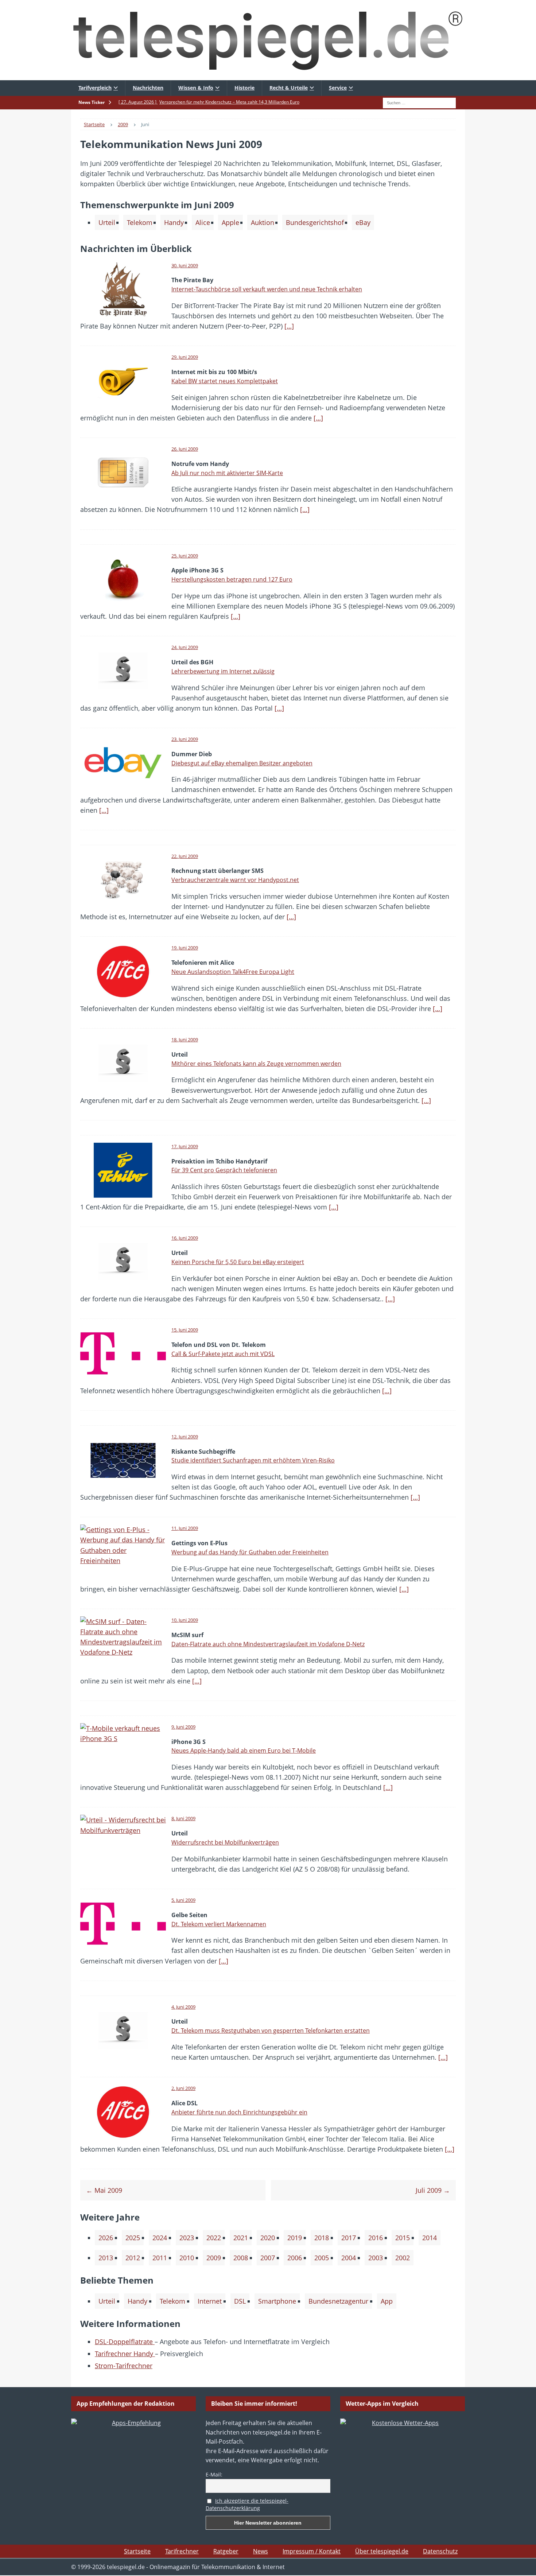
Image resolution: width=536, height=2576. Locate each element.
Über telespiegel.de (382, 2551)
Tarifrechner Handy (125, 2354)
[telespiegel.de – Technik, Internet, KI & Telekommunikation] (268, 40)
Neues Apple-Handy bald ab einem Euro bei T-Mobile (244, 1751)
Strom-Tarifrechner (124, 2366)
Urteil (107, 222)
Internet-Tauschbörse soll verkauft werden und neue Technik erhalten (267, 289)
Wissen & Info (196, 88)
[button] (16, 2560)
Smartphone (277, 2301)
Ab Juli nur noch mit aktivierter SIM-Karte (227, 473)
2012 (133, 2258)
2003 (376, 2258)
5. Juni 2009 (183, 1900)
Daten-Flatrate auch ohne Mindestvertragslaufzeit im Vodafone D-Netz (268, 1644)
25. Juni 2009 (185, 556)
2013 (106, 2258)
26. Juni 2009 (185, 449)
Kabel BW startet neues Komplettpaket (225, 381)
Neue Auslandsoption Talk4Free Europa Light (233, 972)
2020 (268, 2238)
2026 (106, 2238)
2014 (430, 2238)
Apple (230, 222)
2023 (187, 2238)
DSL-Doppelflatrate (125, 2342)
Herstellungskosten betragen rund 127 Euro (232, 579)
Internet (210, 2301)
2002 (403, 2258)
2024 (160, 2238)
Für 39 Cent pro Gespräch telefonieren (224, 1170)
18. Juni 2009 (185, 1040)
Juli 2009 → (433, 2190)
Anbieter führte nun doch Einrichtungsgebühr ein (239, 2112)
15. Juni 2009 (185, 1330)
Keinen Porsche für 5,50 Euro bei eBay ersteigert (238, 1262)
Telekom (140, 222)
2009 (214, 2258)
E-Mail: (214, 2474)
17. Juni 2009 (185, 1146)
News (261, 2551)
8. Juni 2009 (183, 1818)
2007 (268, 2258)
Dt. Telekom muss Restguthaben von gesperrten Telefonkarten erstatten (271, 2031)
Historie (244, 88)
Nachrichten (148, 88)
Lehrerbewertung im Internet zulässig (223, 671)
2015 (403, 2238)
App (387, 2301)
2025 (133, 2238)
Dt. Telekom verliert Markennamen (219, 1924)
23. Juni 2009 (185, 739)
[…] (289, 326)
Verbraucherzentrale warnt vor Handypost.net (235, 880)
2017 (349, 2238)
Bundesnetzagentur (338, 2301)
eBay (363, 222)
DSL (240, 2301)
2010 (187, 2258)
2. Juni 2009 (183, 2088)
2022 (214, 2238)
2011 (160, 2258)
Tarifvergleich (95, 88)
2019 (295, 2238)
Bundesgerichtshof (315, 222)
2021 (241, 2238)
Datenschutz (440, 2551)
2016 (376, 2238)
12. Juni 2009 (185, 1437)
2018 (322, 2238)
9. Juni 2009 (183, 1727)
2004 (349, 2258)
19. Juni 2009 (185, 948)
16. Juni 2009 (185, 1238)
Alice (203, 222)
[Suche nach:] (419, 102)
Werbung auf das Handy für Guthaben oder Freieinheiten (250, 1552)
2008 (241, 2258)
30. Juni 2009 (185, 265)
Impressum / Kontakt (312, 2551)
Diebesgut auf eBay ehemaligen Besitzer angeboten (242, 763)
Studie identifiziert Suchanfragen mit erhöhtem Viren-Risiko (253, 1460)
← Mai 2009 (104, 2190)
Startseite (137, 2551)
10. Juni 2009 (185, 1620)
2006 (295, 2258)
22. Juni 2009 (185, 856)
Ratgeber (226, 2551)
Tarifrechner (182, 2551)
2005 (322, 2258)
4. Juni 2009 (183, 2007)
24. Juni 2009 (185, 647)
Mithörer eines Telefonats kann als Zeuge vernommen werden (256, 1064)
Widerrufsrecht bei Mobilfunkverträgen (225, 1842)
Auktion (263, 222)
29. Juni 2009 (185, 357)
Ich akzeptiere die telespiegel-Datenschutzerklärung (247, 2505)
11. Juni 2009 (185, 1528)
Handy (174, 222)
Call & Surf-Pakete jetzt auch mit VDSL (223, 1354)
